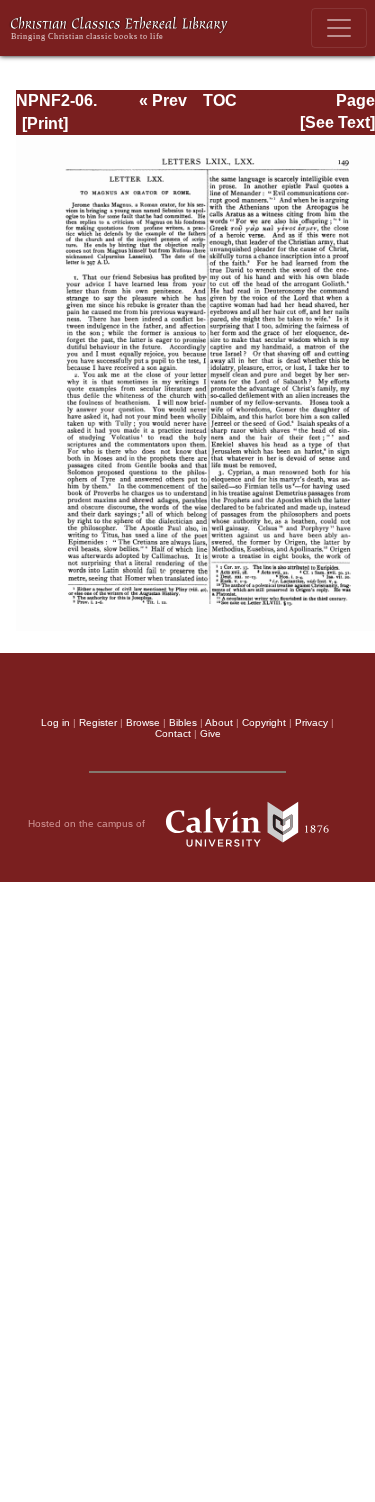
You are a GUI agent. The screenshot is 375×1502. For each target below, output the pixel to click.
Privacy (311, 722)
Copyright (264, 722)
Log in (55, 722)
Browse (143, 722)
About (219, 722)
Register (98, 722)
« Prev (163, 100)
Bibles (183, 722)
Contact (173, 733)
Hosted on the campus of (88, 823)
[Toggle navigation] (339, 28)
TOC (220, 100)
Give (210, 733)
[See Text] (337, 122)
